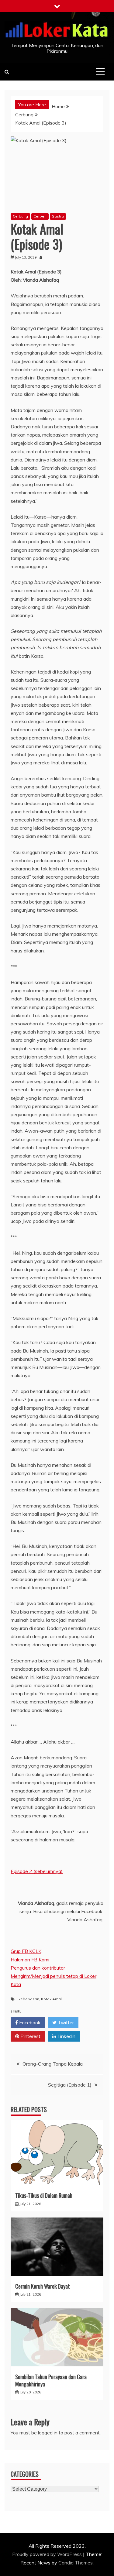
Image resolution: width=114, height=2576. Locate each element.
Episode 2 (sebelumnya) (37, 1871)
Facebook (29, 2022)
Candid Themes (76, 2563)
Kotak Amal (51, 1999)
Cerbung (20, 216)
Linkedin (66, 2036)
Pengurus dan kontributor (38, 1968)
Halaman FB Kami (30, 1960)
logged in (48, 2433)
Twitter (65, 2022)
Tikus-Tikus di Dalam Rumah (44, 2195)
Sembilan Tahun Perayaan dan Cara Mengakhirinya (51, 2380)
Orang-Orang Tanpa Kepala (53, 2064)
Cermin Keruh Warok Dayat (43, 2286)
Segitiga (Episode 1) (70, 2085)
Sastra (58, 216)
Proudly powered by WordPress (48, 2554)
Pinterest (30, 2036)
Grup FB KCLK (26, 1951)
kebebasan (29, 1999)
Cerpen (40, 216)
